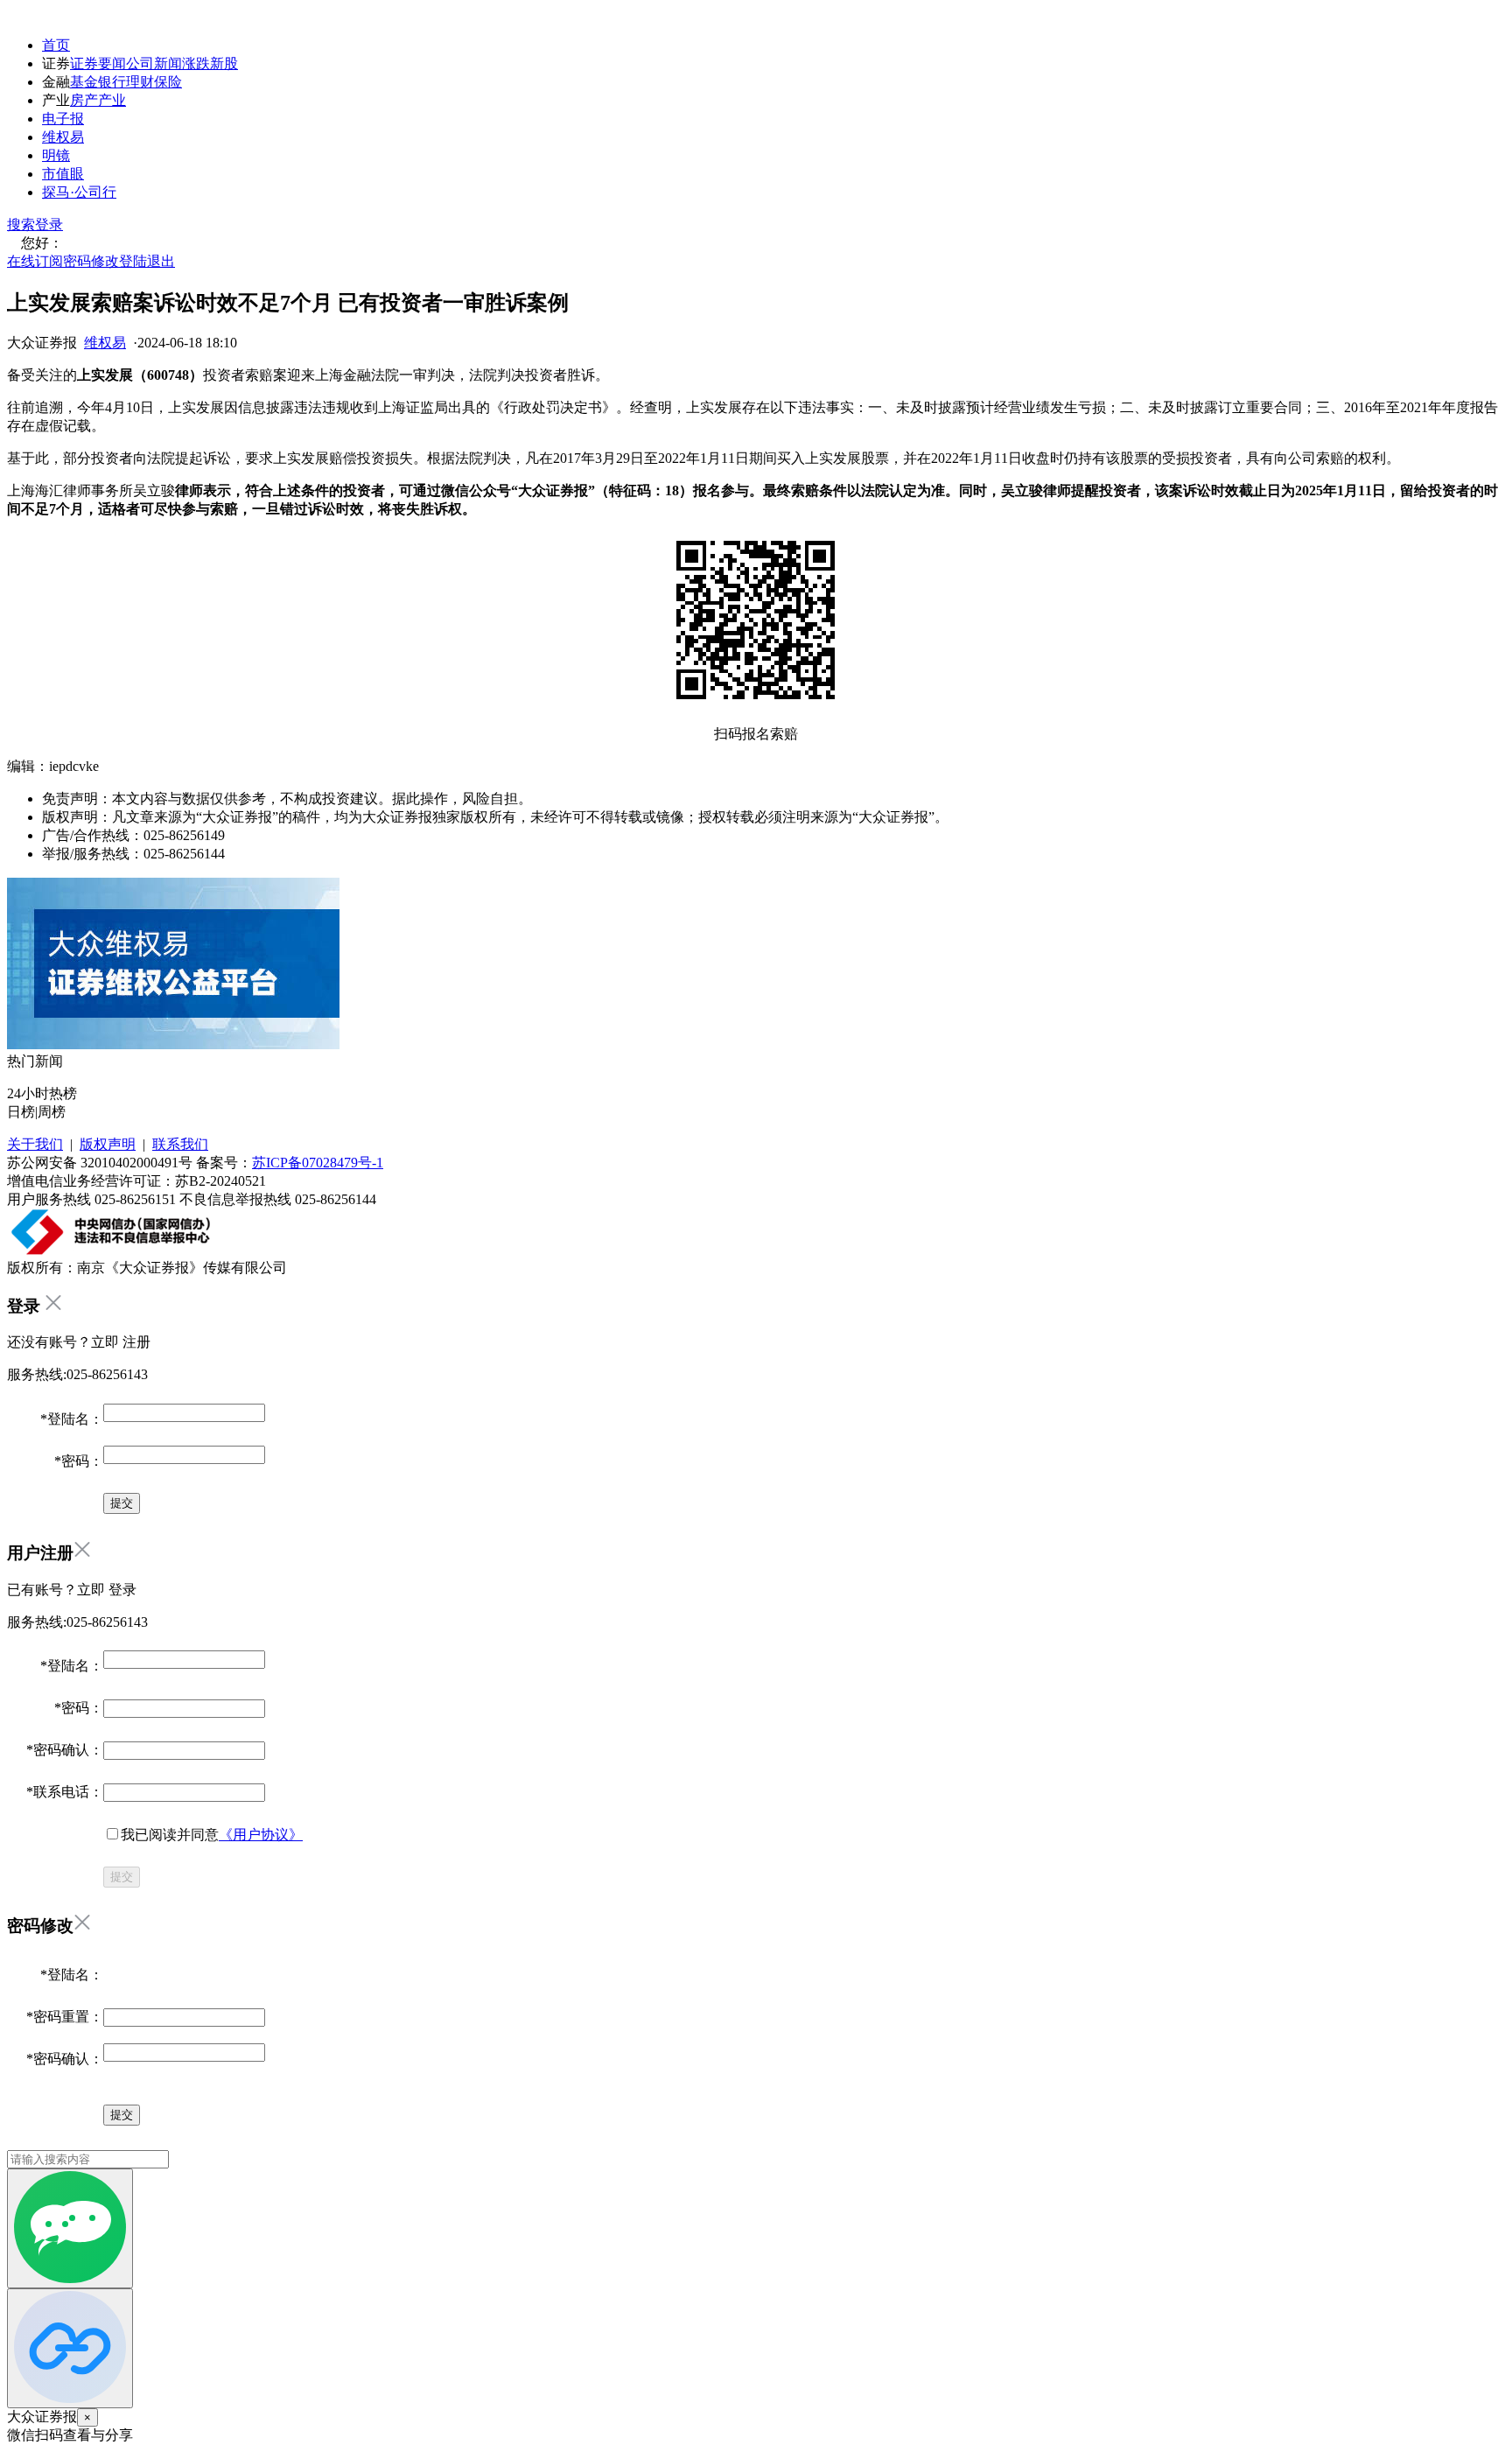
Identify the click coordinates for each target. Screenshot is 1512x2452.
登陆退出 (147, 261)
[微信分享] (70, 2228)
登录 (49, 224)
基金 (84, 82)
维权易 (63, 137)
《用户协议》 (261, 1835)
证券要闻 (98, 63)
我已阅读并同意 (212, 1835)
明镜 (56, 155)
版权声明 (108, 1144)
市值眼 (63, 174)
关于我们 (35, 1144)
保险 (168, 82)
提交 (122, 1877)
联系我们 (180, 1144)
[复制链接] (70, 2348)
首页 (56, 45)
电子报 (63, 119)
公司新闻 (154, 63)
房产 (84, 100)
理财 (140, 82)
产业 (112, 100)
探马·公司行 (79, 192)
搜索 (21, 224)
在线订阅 (35, 261)
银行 (112, 82)
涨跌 (196, 63)
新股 (224, 63)
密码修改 (91, 261)
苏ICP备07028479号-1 (318, 1163)
